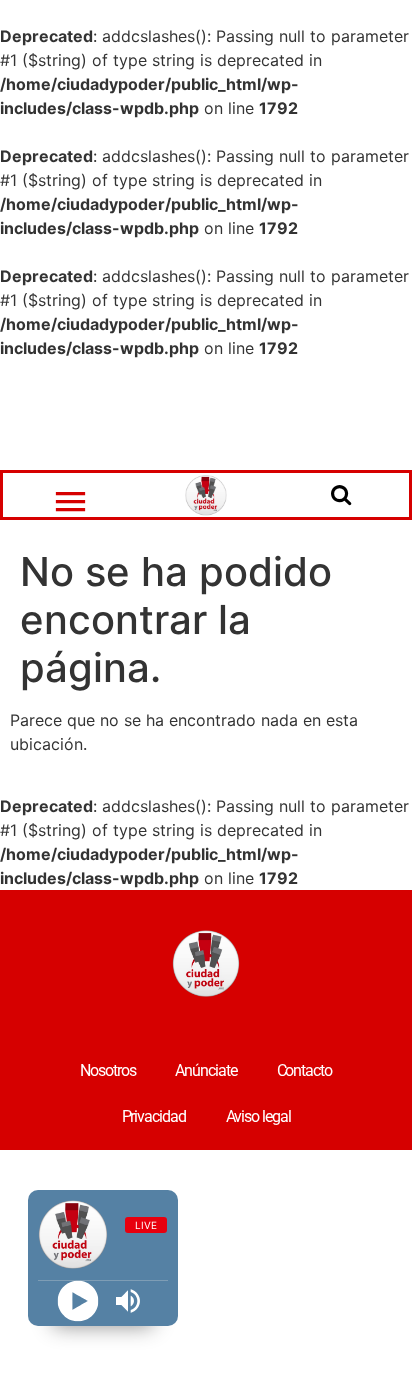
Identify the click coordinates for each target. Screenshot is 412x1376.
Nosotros (107, 1070)
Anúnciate (205, 1070)
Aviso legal (258, 1116)
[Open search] (341, 494)
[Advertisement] (206, 415)
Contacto (304, 1070)
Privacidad (154, 1116)
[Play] (77, 1301)
